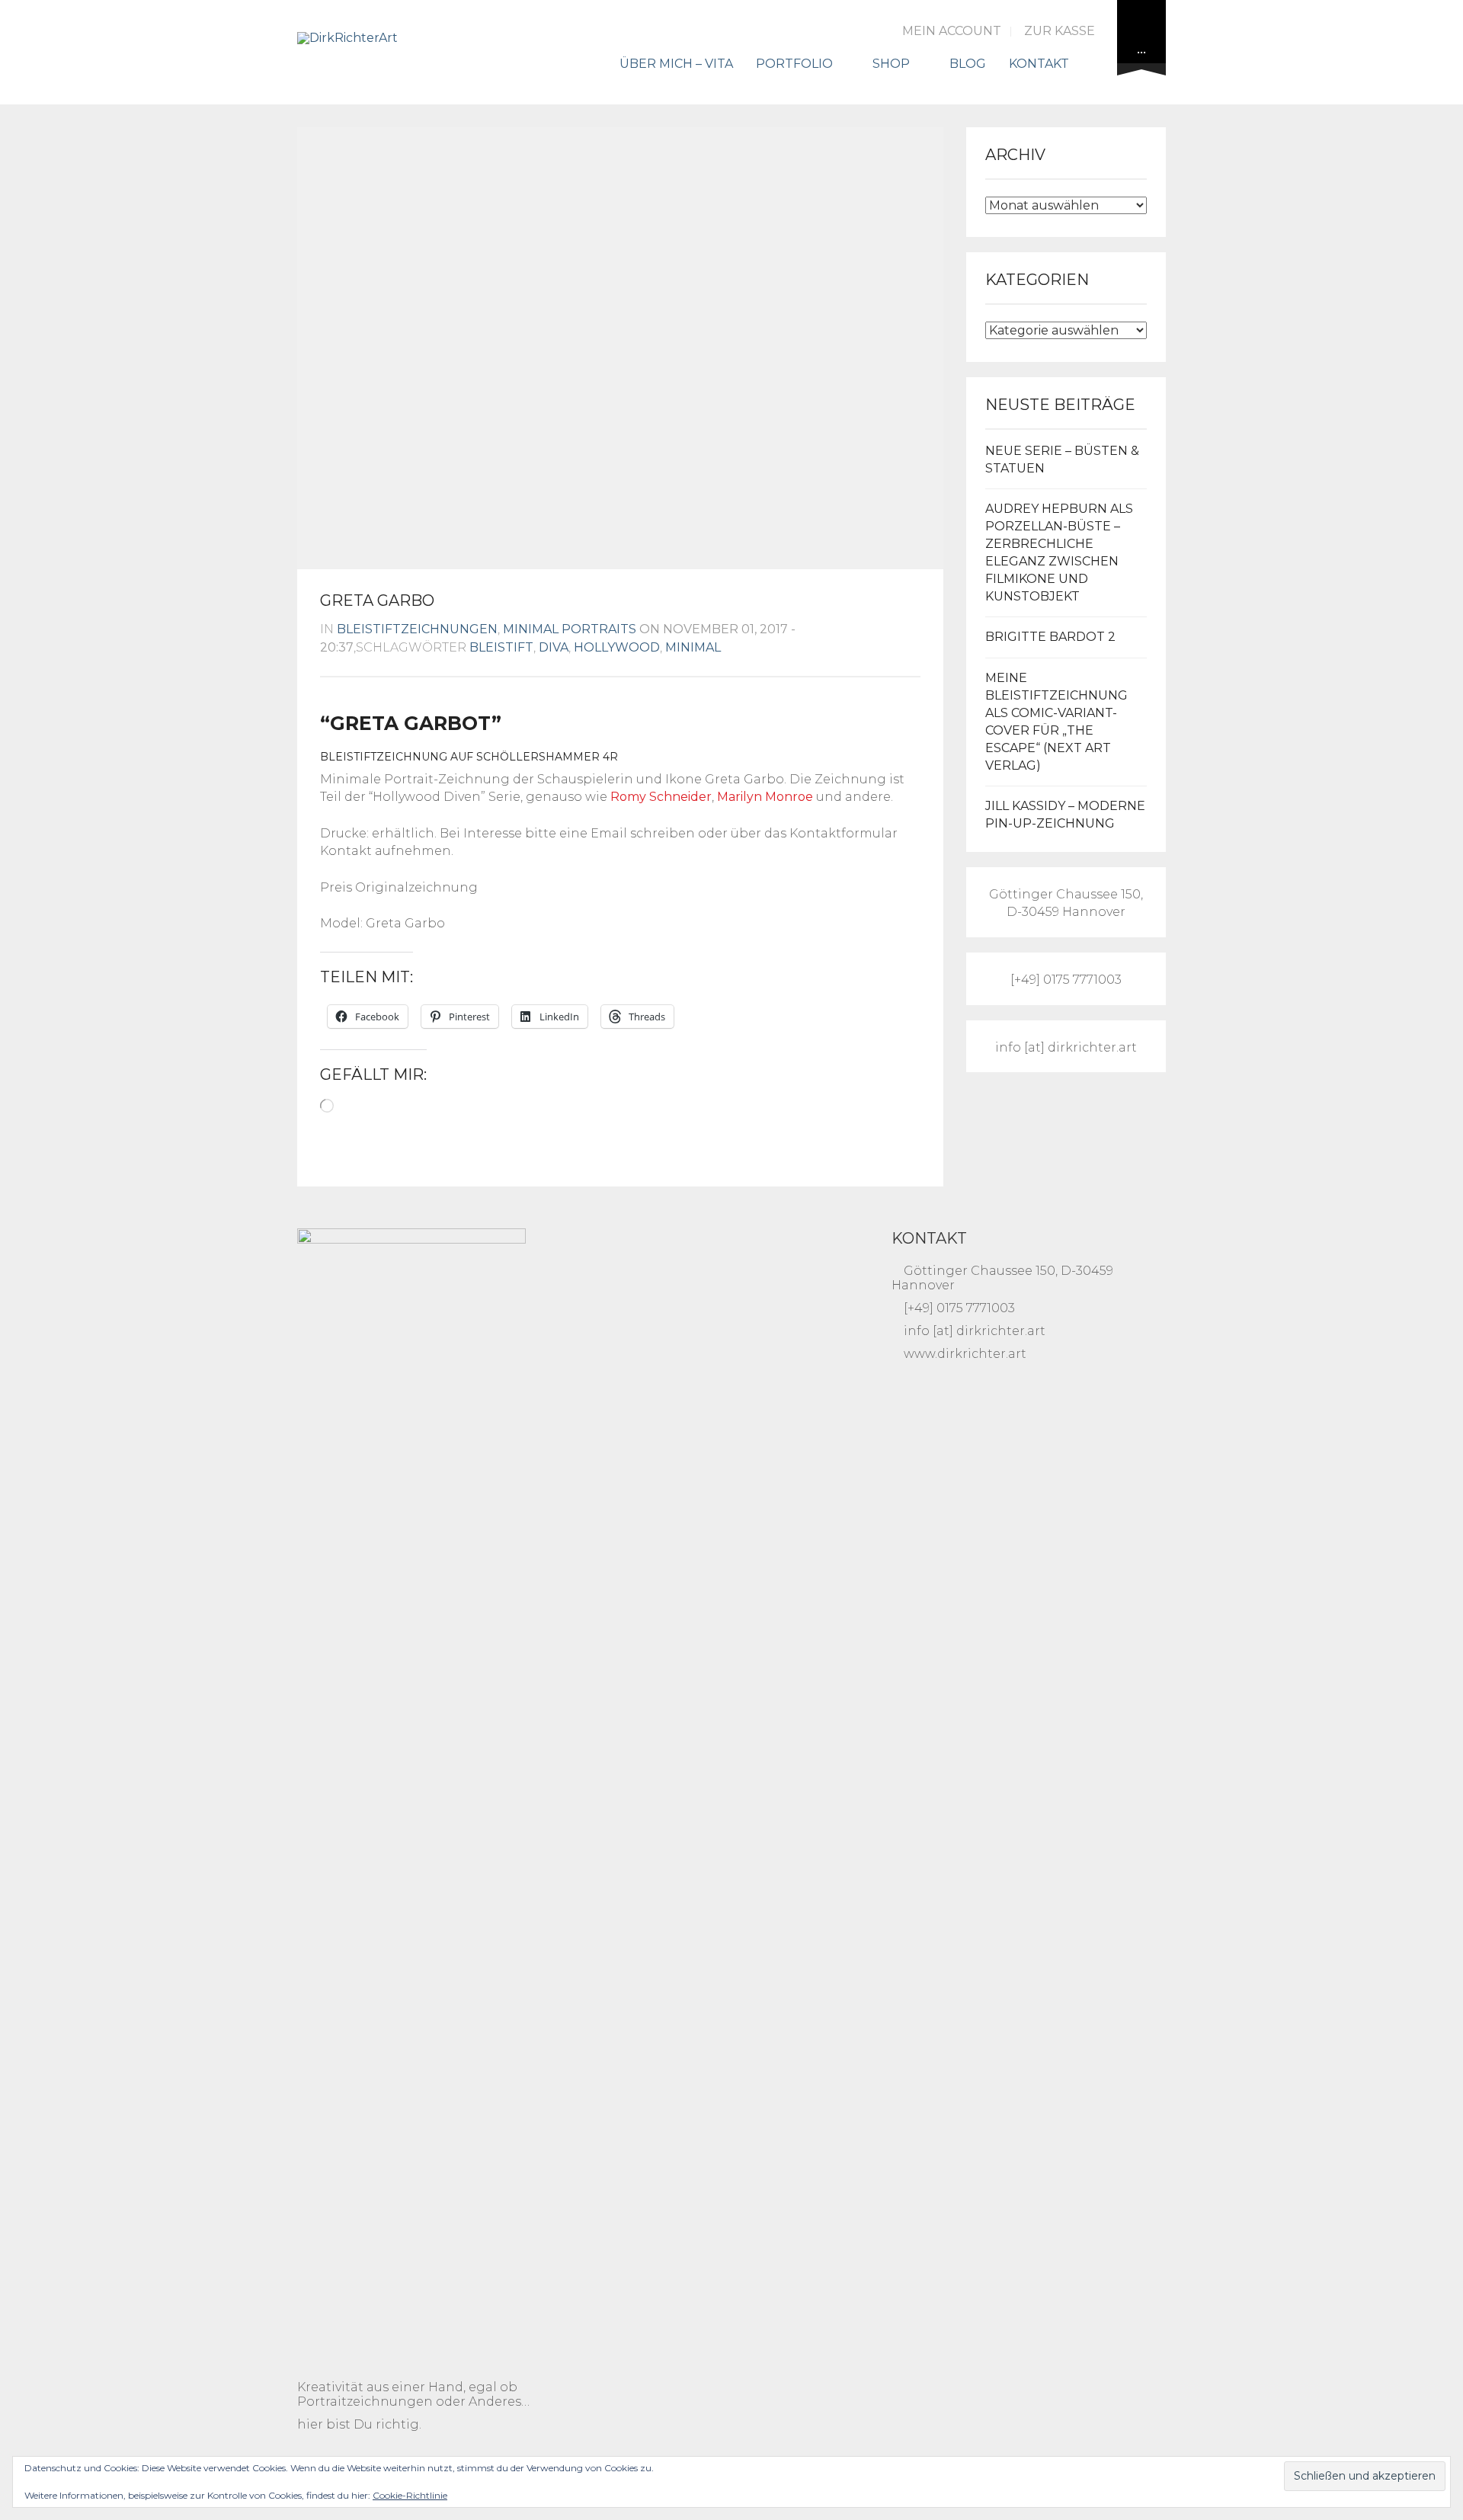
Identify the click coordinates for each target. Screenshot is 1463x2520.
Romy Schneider (661, 797)
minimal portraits (570, 629)
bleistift (501, 647)
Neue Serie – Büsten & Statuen (1062, 459)
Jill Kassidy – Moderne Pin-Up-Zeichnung (1065, 815)
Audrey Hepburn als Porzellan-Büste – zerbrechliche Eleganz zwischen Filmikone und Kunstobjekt (1059, 552)
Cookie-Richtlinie (410, 2495)
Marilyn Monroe (765, 797)
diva (554, 647)
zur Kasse (1060, 31)
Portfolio (794, 64)
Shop (891, 64)
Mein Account (952, 31)
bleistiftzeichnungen (417, 629)
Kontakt (1039, 64)
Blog (968, 64)
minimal (693, 647)
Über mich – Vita (676, 64)
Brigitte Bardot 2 (1050, 637)
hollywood (617, 647)
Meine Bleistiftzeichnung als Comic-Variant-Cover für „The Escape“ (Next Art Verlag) (1056, 721)
